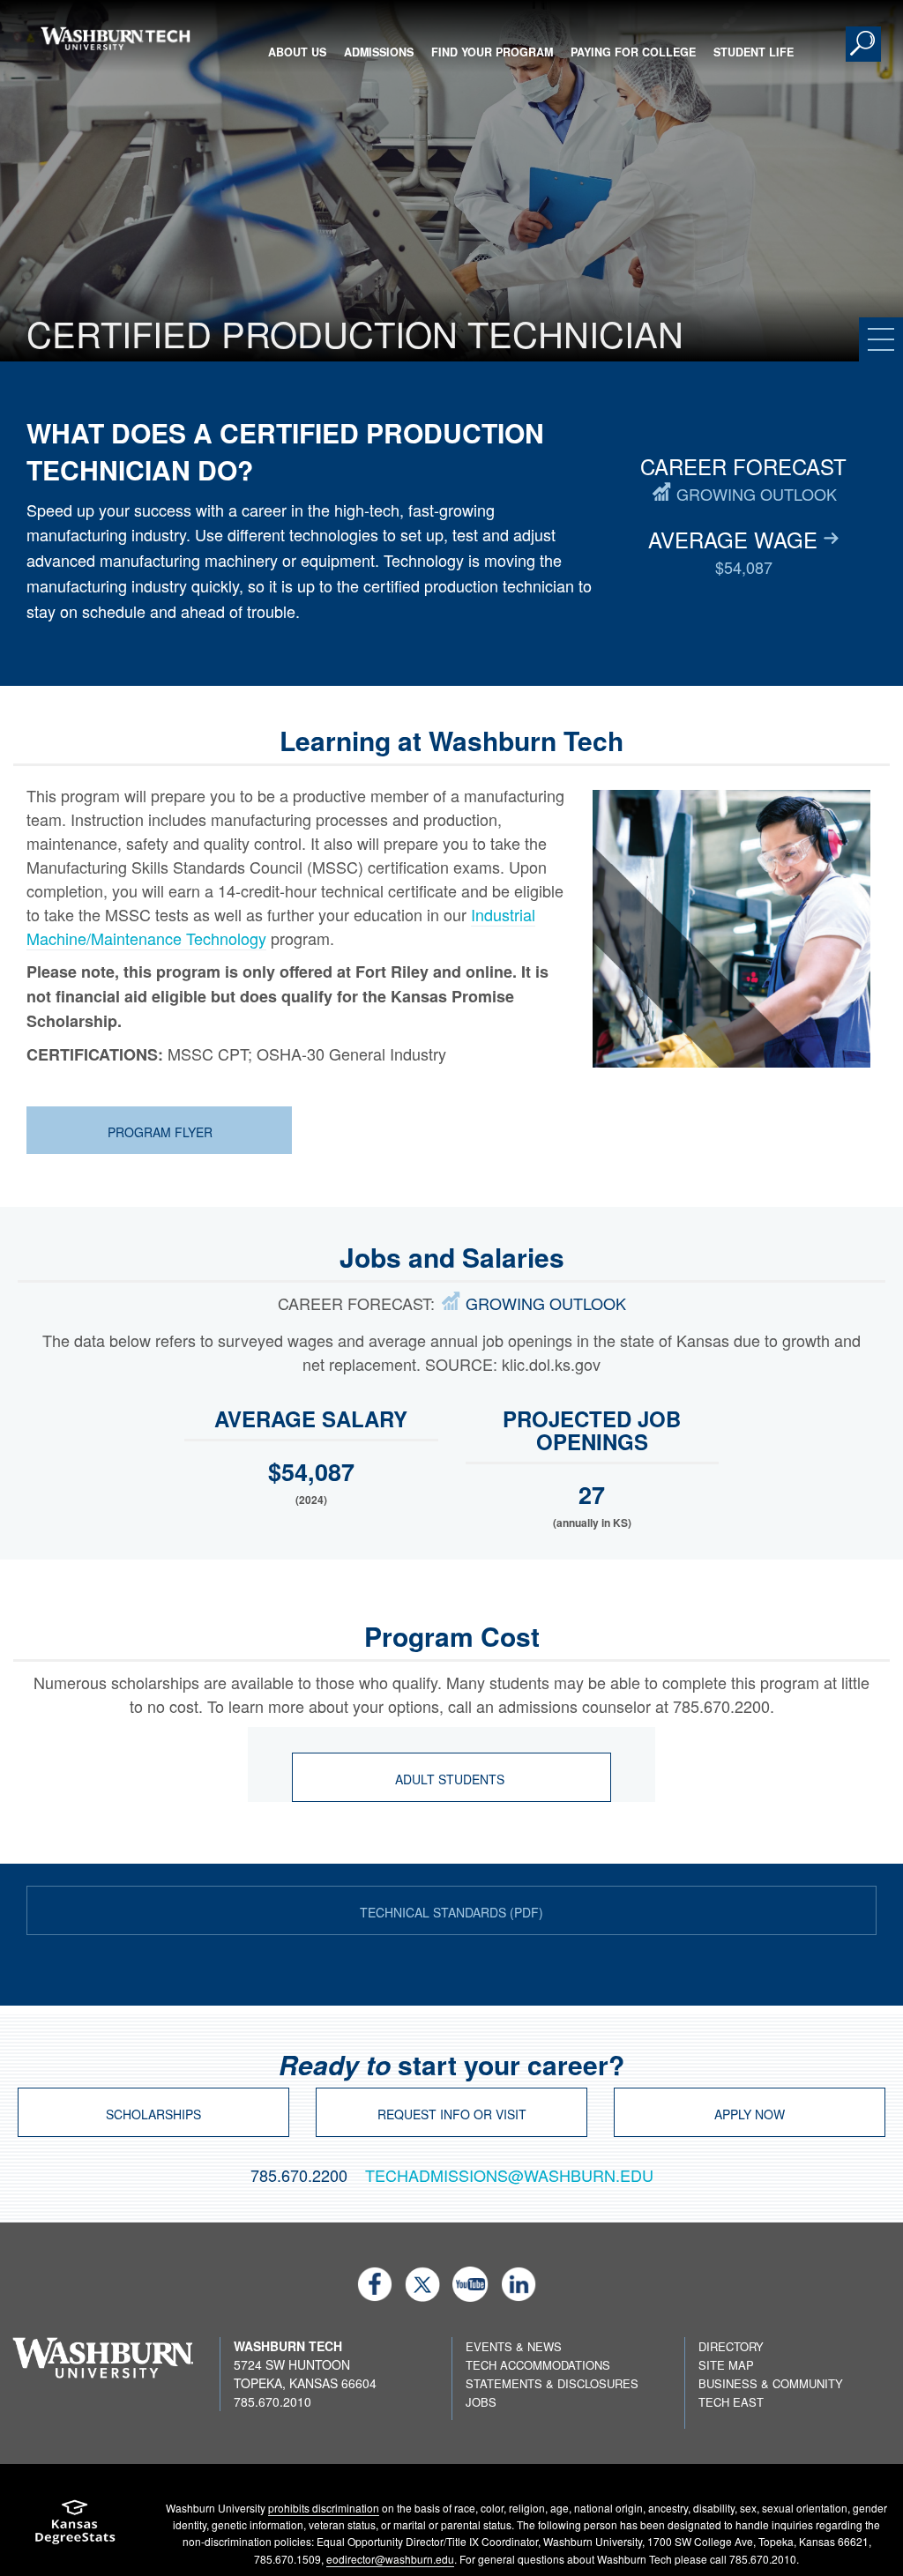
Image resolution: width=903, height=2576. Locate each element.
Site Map (726, 2365)
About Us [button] (297, 52)
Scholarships (153, 2114)
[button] (863, 44)
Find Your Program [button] (492, 52)
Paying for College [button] (633, 52)
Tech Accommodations (538, 2365)
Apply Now (750, 2114)
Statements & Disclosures (552, 2383)
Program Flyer (160, 1132)
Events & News (514, 2346)
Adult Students (451, 1779)
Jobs (481, 2402)
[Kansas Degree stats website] (75, 2528)
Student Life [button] (754, 52)
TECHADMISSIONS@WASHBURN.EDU (509, 2175)
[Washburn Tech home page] (115, 38)
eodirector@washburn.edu (390, 2559)
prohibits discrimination (324, 2508)
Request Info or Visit (452, 2114)
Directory (731, 2346)
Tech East (731, 2402)
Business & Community (771, 2383)
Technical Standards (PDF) (451, 1912)
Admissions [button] (379, 52)
